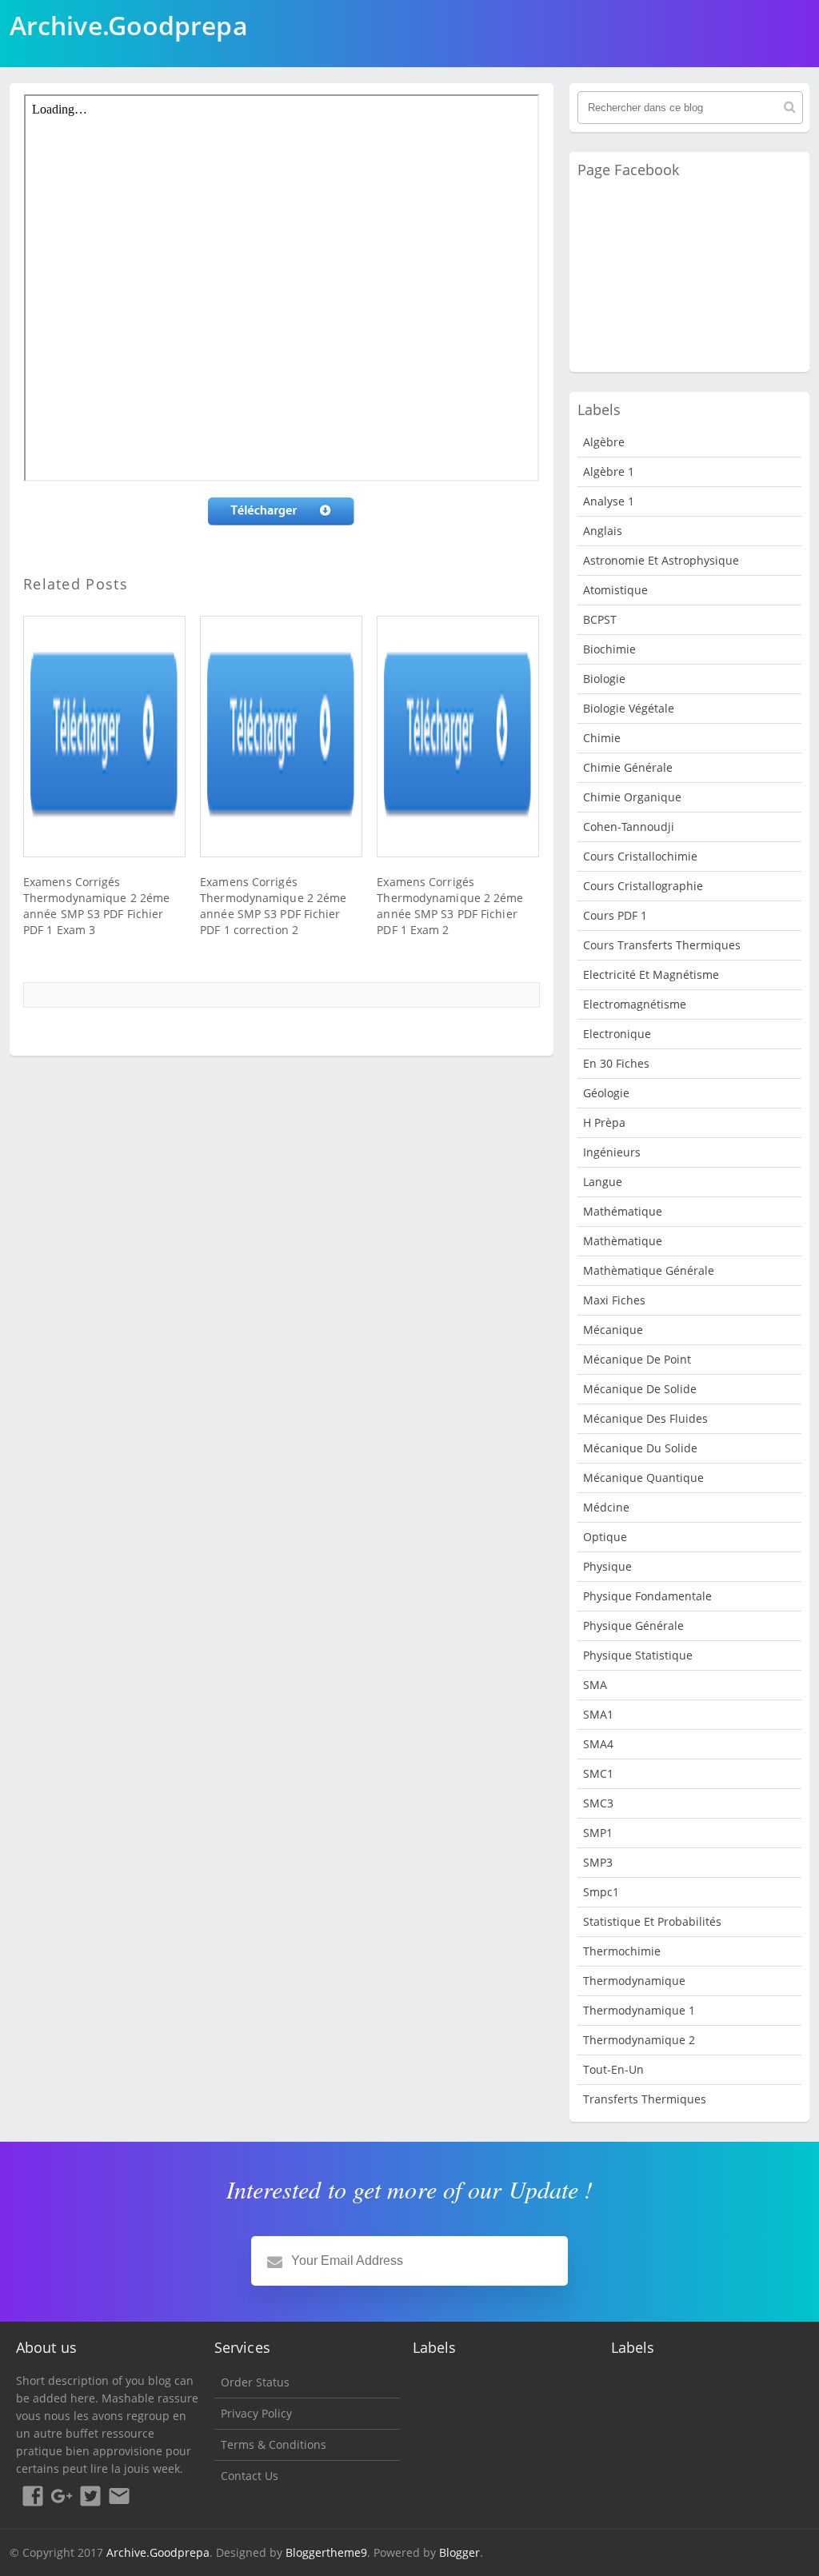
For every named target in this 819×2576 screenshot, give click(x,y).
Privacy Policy (256, 2413)
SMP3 (598, 1862)
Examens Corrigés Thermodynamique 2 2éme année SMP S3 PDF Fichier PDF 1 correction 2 (273, 906)
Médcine (606, 1507)
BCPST (600, 619)
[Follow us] (90, 2498)
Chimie (602, 738)
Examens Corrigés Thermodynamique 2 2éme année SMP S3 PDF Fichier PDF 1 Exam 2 (450, 906)
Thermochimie (622, 1951)
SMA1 (598, 1714)
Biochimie (609, 649)
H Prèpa (604, 1122)
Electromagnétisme (635, 1004)
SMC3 (598, 1803)
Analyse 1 (609, 501)
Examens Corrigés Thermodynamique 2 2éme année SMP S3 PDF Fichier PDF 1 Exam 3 (96, 906)
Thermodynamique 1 (639, 2010)
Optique (605, 1537)
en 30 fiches (616, 1063)
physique (607, 1566)
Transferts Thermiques (645, 2099)
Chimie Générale (628, 767)
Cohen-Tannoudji (629, 827)
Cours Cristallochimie (640, 856)
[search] (790, 107)
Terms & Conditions (274, 2444)
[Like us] (33, 2498)
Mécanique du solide (640, 1448)
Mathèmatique (623, 1241)
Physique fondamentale (647, 1596)
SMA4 (598, 1744)
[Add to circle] (62, 2498)
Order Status (255, 2382)
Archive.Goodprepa (158, 2552)
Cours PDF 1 (615, 915)
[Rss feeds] (119, 2498)
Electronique (617, 1034)
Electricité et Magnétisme (651, 974)
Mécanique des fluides (645, 1418)
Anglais (603, 531)
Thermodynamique (634, 1981)
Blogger (459, 2552)
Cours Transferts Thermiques (662, 945)
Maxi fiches (614, 1300)
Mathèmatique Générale (649, 1270)
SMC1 (598, 1773)
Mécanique (613, 1330)
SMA (595, 1685)
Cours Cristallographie (643, 886)
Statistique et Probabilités (652, 1921)
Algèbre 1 (609, 471)
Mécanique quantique (643, 1478)
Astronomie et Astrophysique (661, 560)
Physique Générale (633, 1625)
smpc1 (601, 1892)
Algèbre (604, 442)
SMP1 (598, 1833)
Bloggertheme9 (326, 2552)
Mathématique (623, 1211)
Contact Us (250, 2476)
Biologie (604, 679)
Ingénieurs (612, 1152)
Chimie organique (632, 797)
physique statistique (638, 1655)
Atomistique (615, 590)
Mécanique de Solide (640, 1389)
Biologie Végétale (629, 708)
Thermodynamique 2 (639, 2040)
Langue (603, 1182)
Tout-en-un (613, 2069)
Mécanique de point (637, 1359)
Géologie (606, 1093)
